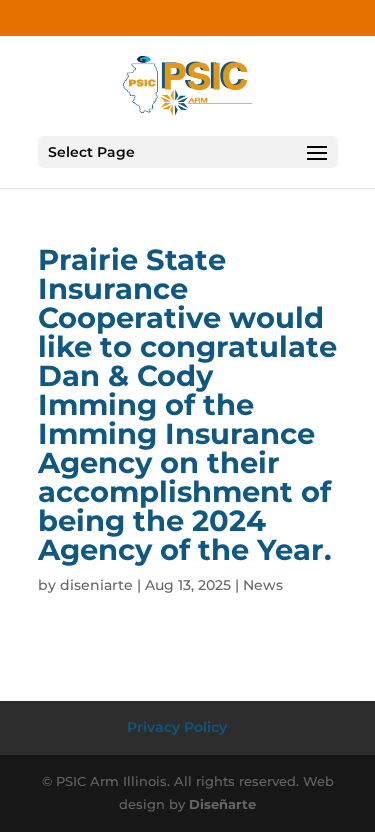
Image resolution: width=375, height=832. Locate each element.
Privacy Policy (177, 727)
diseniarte (96, 585)
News (263, 585)
